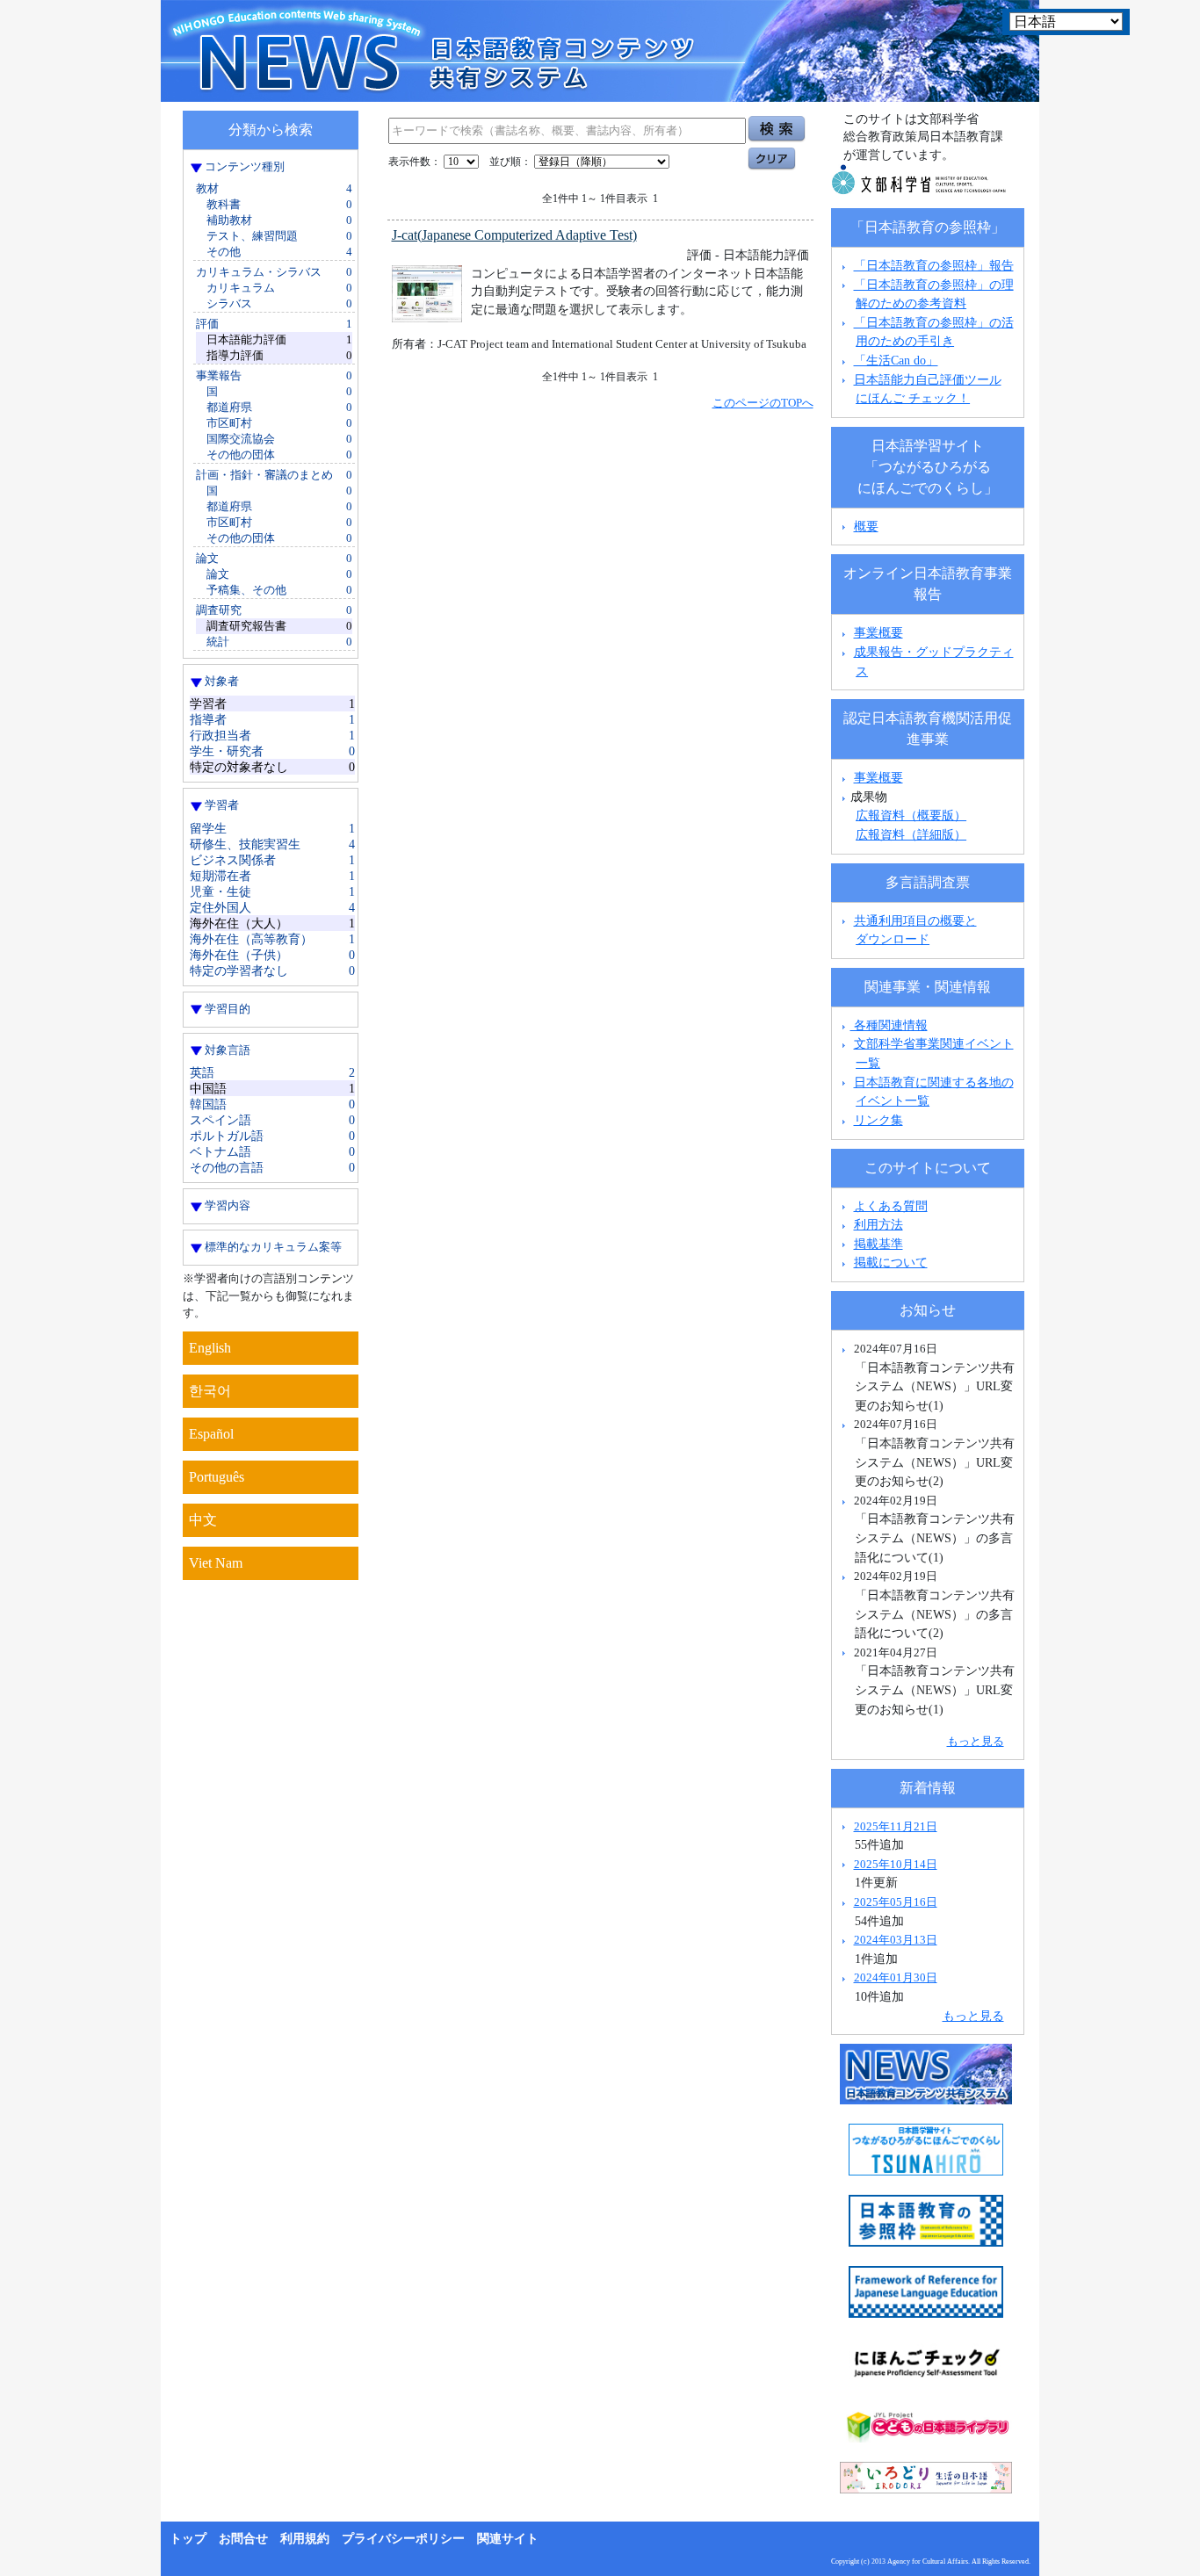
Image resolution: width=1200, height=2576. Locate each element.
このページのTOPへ (763, 403)
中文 (203, 1520)
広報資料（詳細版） (911, 834)
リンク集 (878, 1120)
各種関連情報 (889, 1025)
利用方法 (878, 1224)
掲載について (891, 1262)
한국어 (210, 1391)
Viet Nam (216, 1563)
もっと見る (976, 1741)
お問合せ (243, 2539)
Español (211, 1434)
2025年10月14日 (896, 1864)
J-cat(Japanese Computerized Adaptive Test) (514, 235)
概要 (866, 526)
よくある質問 (891, 1206)
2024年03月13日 (896, 1940)
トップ (188, 2539)
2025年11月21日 (896, 1826)
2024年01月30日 (896, 1977)
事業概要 (878, 632)
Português (217, 1477)
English (210, 1348)
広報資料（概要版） (911, 815)
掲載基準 (878, 1244)
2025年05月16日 (896, 1902)
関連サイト (508, 2539)
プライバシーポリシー (403, 2539)
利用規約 (305, 2539)
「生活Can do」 (896, 360)
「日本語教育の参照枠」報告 (934, 265)
